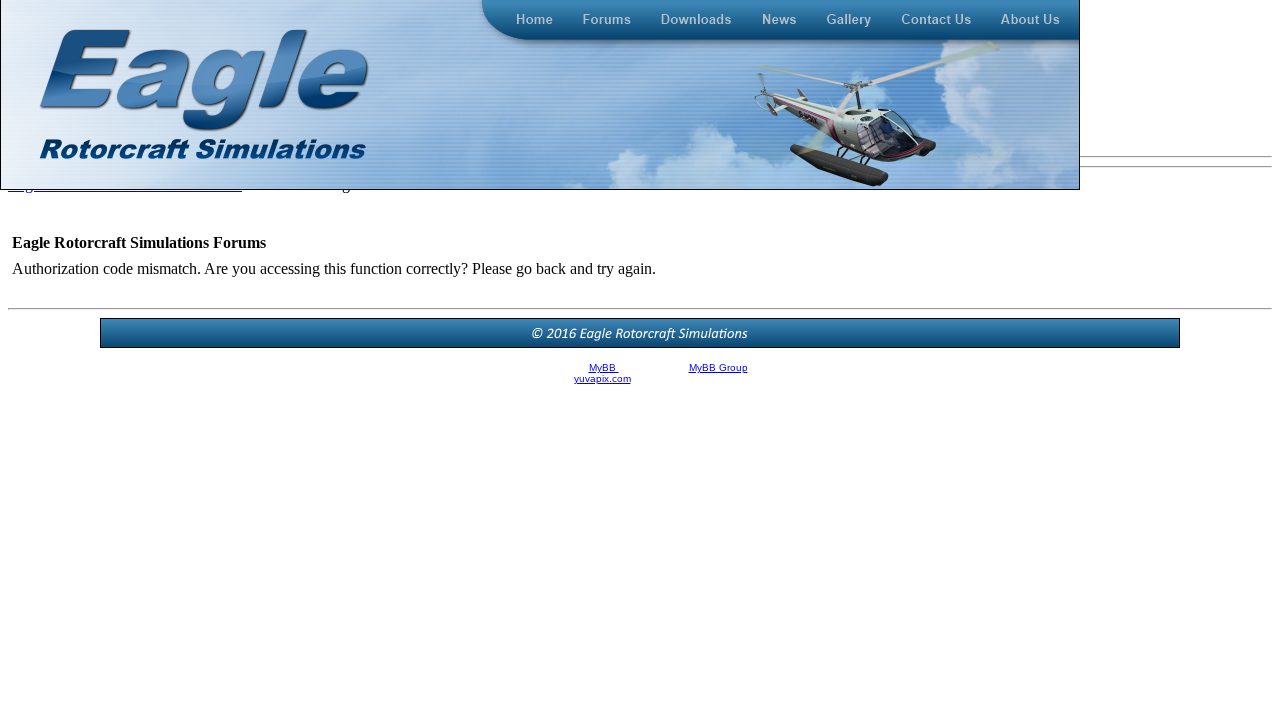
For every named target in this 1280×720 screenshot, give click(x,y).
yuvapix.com (602, 378)
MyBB (604, 367)
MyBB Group (718, 367)
